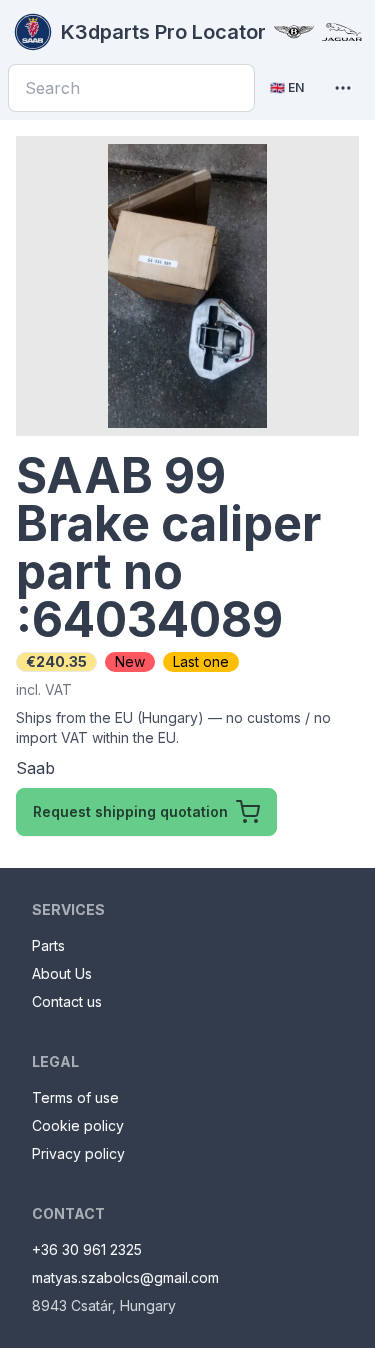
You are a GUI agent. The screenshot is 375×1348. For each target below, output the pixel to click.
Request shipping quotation (130, 811)
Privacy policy (78, 1153)
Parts (48, 945)
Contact (68, 1213)
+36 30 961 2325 (87, 1249)
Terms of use (75, 1097)
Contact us (67, 1001)
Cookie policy (78, 1125)
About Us (62, 973)
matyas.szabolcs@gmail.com (125, 1277)
